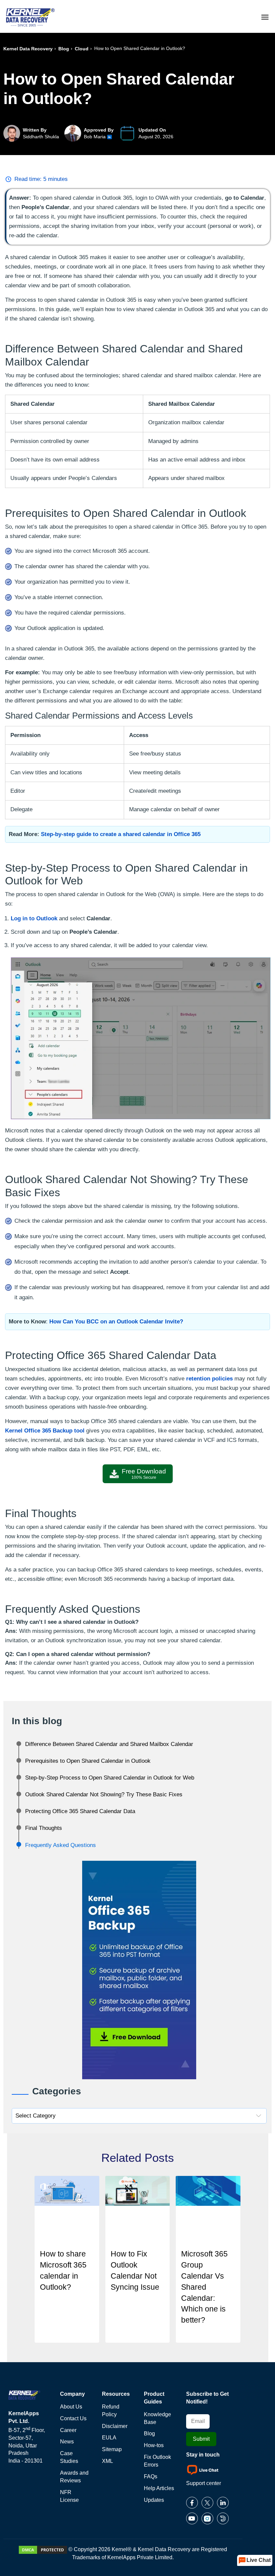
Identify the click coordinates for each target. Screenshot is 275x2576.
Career (68, 2430)
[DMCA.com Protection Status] (43, 2549)
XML (107, 2461)
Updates (154, 2500)
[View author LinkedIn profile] (109, 137)
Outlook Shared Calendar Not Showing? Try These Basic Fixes (104, 1794)
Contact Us (73, 2418)
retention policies (209, 1379)
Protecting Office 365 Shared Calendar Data (80, 1811)
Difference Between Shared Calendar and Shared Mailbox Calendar (109, 1744)
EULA (109, 2438)
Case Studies (69, 2457)
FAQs (151, 2476)
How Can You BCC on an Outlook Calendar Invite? (116, 1322)
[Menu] (265, 16)
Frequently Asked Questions (61, 1845)
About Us (71, 2407)
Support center (204, 2483)
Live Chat (259, 2560)
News (67, 2442)
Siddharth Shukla (41, 137)
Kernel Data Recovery (28, 49)
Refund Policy (111, 2411)
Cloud (82, 49)
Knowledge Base (157, 2418)
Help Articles (159, 2488)
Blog (64, 49)
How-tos (154, 2445)
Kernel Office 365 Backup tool (45, 1431)
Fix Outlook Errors (157, 2461)
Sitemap (112, 2449)
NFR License (69, 2496)
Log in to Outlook (34, 918)
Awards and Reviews (74, 2477)
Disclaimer (115, 2426)
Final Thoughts (44, 1828)
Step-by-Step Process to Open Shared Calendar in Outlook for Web (110, 1778)
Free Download (144, 1474)
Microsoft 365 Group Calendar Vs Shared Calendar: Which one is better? (204, 2287)
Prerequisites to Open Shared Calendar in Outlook (88, 1761)
